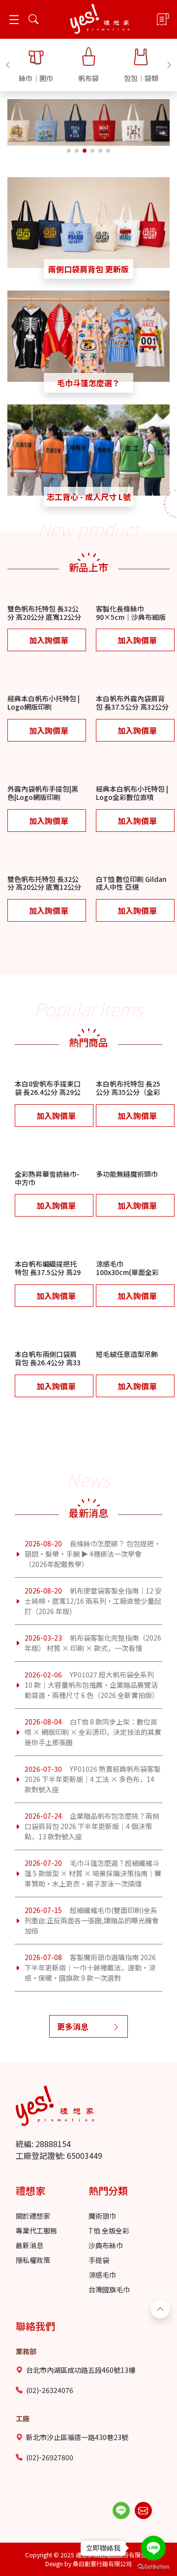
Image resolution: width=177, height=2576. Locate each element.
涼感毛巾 (102, 2275)
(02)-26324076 (50, 2390)
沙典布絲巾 (106, 2245)
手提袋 (99, 2260)
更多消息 (73, 2026)
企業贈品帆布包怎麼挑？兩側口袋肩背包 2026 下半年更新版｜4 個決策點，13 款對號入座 (92, 1826)
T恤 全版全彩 (109, 2231)
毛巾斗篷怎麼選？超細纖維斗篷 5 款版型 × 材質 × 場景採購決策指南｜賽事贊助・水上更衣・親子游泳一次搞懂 (93, 1873)
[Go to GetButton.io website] (153, 2566)
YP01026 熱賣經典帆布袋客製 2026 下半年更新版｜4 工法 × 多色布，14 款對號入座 (93, 1779)
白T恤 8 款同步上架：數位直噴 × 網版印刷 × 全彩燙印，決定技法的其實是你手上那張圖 (93, 1732)
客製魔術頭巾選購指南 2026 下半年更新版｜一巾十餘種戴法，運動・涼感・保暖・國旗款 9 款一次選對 (90, 1967)
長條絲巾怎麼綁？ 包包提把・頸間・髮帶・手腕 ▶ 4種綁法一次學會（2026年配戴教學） (93, 1554)
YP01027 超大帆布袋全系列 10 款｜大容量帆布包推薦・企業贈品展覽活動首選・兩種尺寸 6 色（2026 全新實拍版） (92, 1685)
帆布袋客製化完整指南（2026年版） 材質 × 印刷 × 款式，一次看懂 (93, 1643)
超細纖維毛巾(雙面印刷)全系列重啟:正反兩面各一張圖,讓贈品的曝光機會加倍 (92, 1920)
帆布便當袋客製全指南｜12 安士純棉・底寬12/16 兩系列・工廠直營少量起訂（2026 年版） (93, 1601)
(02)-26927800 (50, 2457)
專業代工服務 (36, 2231)
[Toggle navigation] (14, 19)
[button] (8, 64)
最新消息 (29, 2245)
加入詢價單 (49, 640)
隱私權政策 (33, 2260)
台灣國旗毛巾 (109, 2289)
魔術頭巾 (102, 2216)
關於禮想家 (33, 2216)
